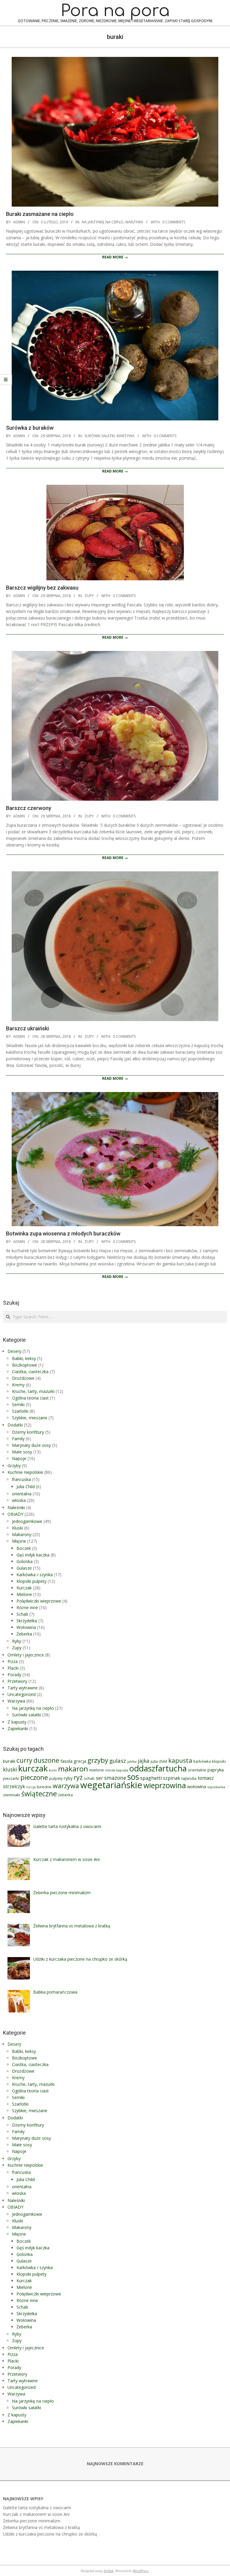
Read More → (115, 257)
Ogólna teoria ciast (30, 1398)
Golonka (25, 1561)
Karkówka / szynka (35, 1575)
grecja (80, 1761)
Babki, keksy (24, 1358)
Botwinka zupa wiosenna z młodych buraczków (63, 1234)
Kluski (18, 1528)
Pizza (13, 1661)
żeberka (65, 1795)
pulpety (56, 1778)
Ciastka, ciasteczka (30, 1372)
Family (18, 1439)
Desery (14, 1351)
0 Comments (174, 222)
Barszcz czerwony (29, 808)
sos (133, 1777)
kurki (53, 1770)
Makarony (22, 1534)
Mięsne (19, 1541)
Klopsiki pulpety (31, 1581)
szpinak (172, 1778)
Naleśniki (16, 1507)
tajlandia (189, 1778)
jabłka (132, 1762)
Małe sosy (22, 1452)
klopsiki (219, 1761)
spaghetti (151, 1778)
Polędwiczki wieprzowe (39, 1601)
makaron (73, 1769)
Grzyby (14, 1466)
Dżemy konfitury (28, 1432)
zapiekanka (216, 1787)
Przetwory (17, 1681)
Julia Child (26, 1487)
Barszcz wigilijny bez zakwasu (42, 588)
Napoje (19, 1458)
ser (99, 1778)
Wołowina (26, 1627)
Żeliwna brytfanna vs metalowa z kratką (41, 2527)
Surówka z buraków (30, 428)
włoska (19, 1500)
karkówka (202, 1761)
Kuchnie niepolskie (25, 1472)
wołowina (197, 1786)
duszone (46, 1760)
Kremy (18, 1385)
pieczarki (11, 1778)
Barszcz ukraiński (27, 1028)
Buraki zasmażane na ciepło (40, 214)
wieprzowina (165, 1785)
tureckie (44, 1787)
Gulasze (24, 1568)
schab (89, 1778)
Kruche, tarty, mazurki (33, 1391)
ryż (78, 1777)
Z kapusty (17, 1722)
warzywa (66, 1786)
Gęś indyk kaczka (33, 1555)
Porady (14, 1675)
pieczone (34, 1777)
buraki (9, 1761)
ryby (68, 1778)
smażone (115, 1778)
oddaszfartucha (158, 1768)
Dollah (109, 2571)
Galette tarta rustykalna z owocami (37, 2508)
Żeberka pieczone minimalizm (32, 2521)
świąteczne (39, 1794)
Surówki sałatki (100, 436)
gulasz (118, 1761)
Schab (22, 1614)
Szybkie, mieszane (30, 1418)
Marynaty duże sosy (31, 1445)
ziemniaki (12, 1795)
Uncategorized (22, 1694)
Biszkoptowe (25, 1365)
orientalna (22, 1494)
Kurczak (24, 1588)
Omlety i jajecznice (26, 1655)
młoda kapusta (117, 1770)
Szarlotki (20, 1411)
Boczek (24, 1548)
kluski (10, 1769)
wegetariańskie (111, 1785)
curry (24, 1760)
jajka (144, 1761)
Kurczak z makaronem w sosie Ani (36, 2514)
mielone (97, 1770)
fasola (66, 1761)
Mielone (24, 1594)
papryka (216, 1770)
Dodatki (15, 1425)
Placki (13, 1668)
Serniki (18, 1404)
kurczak (33, 1768)
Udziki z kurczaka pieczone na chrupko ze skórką (50, 2534)
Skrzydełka (27, 1621)
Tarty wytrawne (23, 1688)
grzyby (98, 1760)
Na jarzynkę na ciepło (103, 222)
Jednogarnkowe (27, 1521)
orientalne (197, 1770)
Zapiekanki (18, 1728)
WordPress (141, 2571)
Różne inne (27, 1607)
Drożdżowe (23, 1378)
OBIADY (15, 1514)
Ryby (17, 1641)
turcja (31, 1787)
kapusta (180, 1760)
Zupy (89, 596)
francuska (21, 1479)
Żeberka (24, 1634)
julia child (159, 1761)
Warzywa (134, 222)
